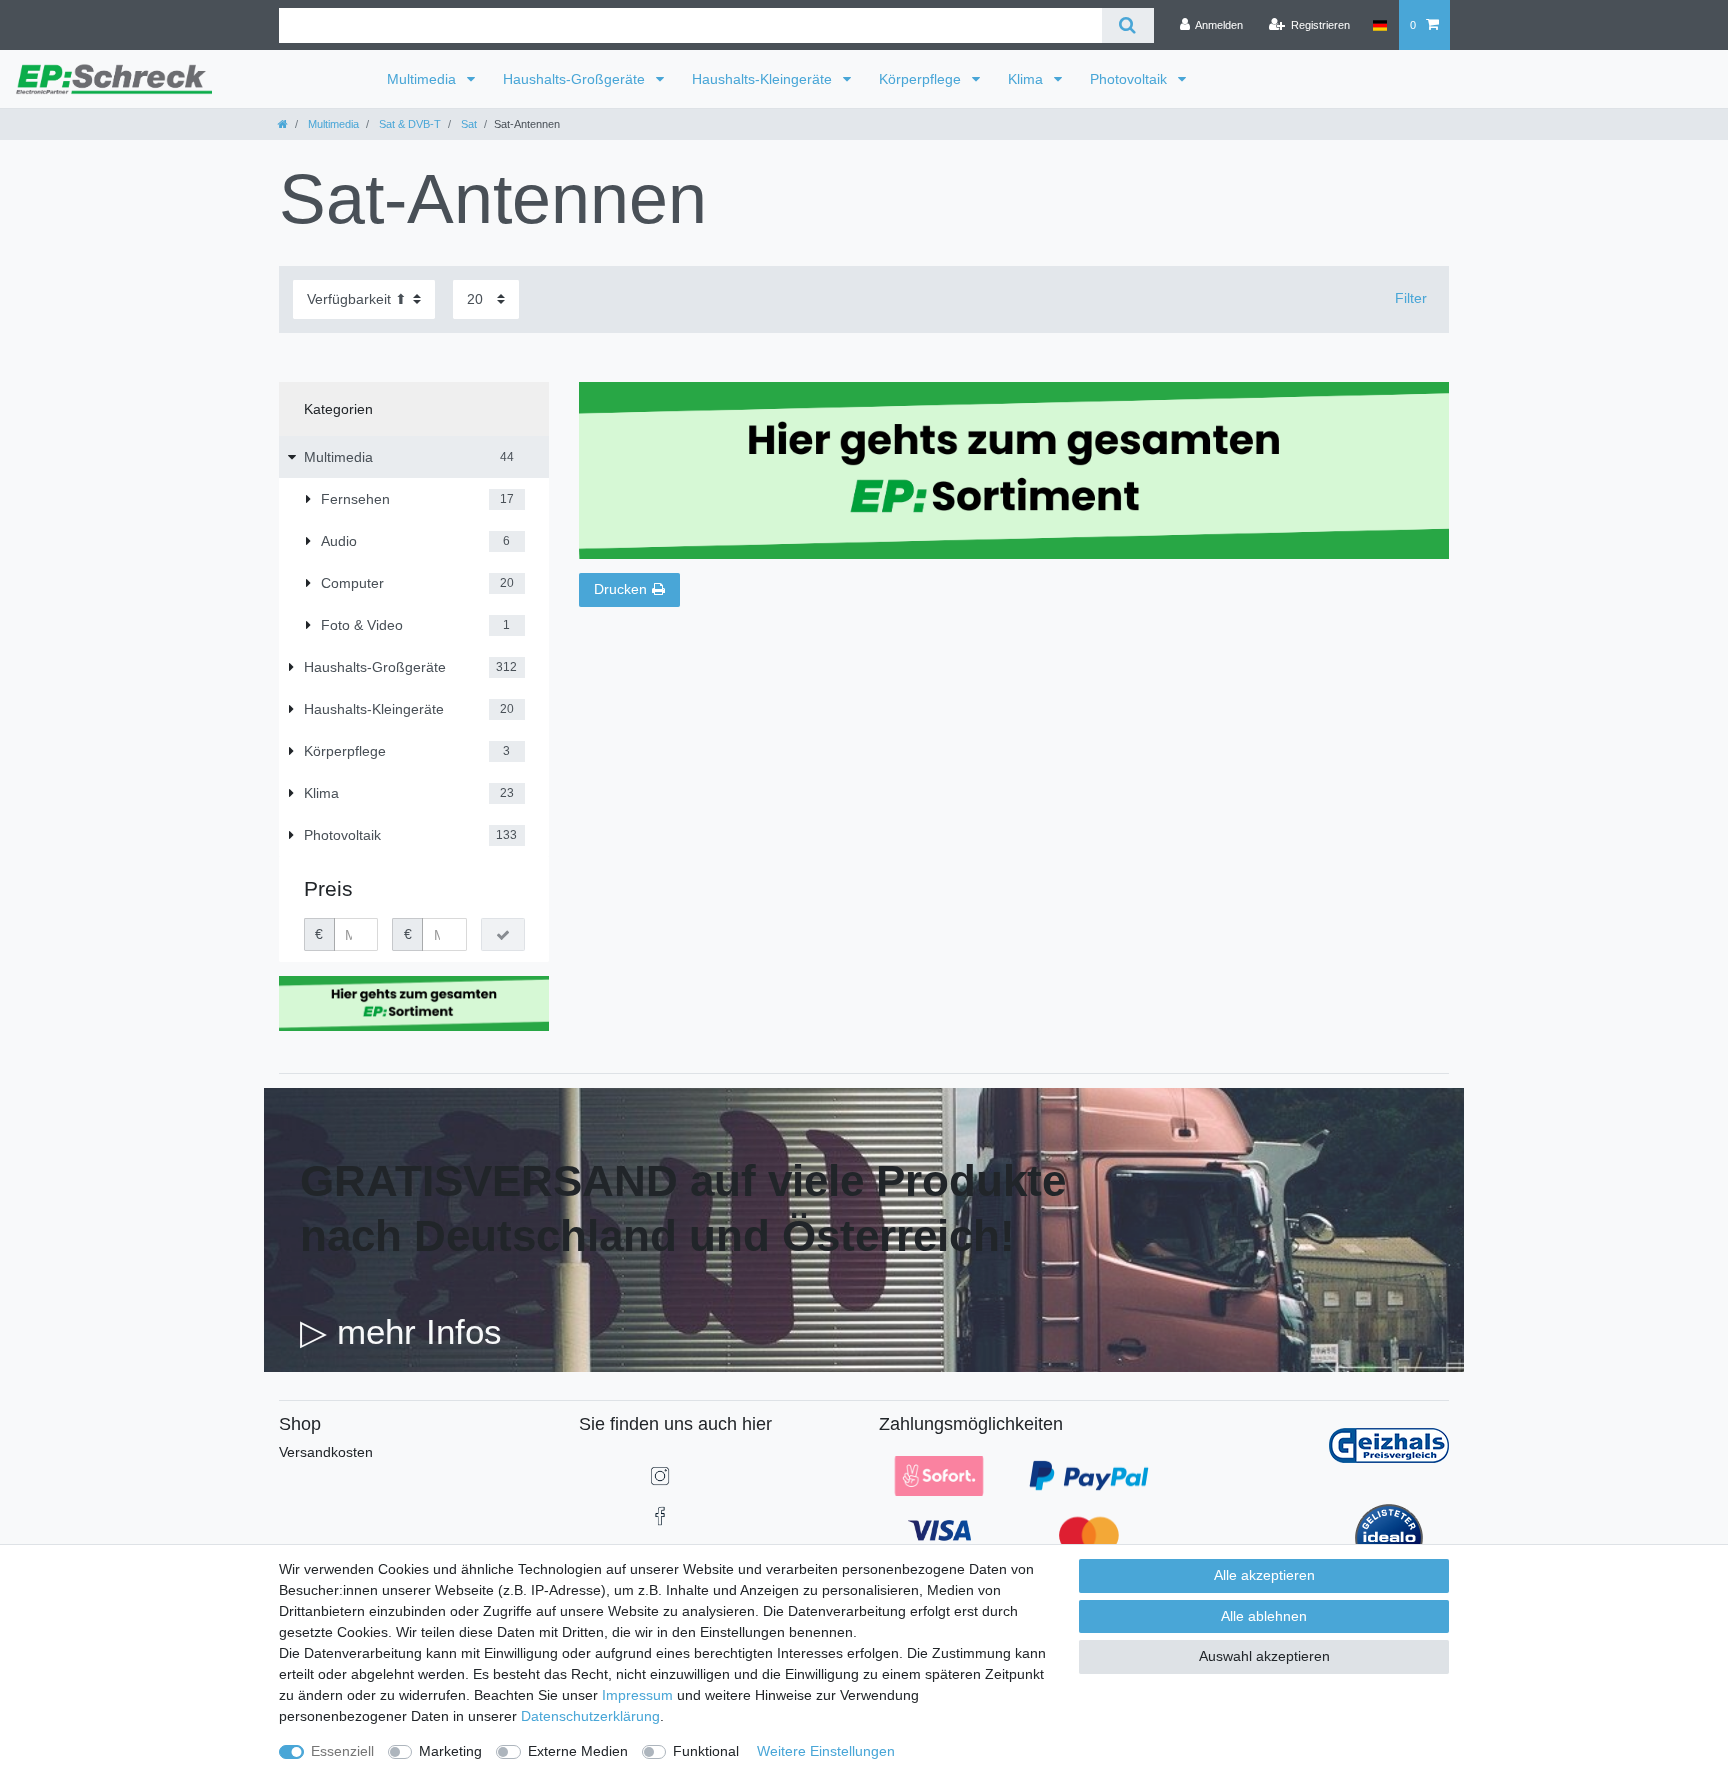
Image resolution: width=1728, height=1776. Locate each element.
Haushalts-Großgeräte (576, 79)
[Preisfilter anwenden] (503, 935)
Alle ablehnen (1264, 1616)
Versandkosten (326, 1452)
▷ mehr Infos (401, 1331)
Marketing (450, 1751)
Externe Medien (578, 1751)
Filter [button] (1411, 298)
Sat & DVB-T (408, 124)
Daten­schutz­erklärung (590, 1716)
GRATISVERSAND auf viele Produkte (683, 1180)
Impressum (637, 1695)
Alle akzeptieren (1264, 1575)
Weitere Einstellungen (826, 1751)
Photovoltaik (1130, 79)
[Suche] (1127, 25)
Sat (467, 124)
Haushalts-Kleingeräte (764, 79)
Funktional (706, 1751)
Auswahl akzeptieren (1264, 1656)
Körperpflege (922, 79)
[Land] (1379, 25)
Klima (1027, 79)
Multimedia (423, 79)
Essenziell (342, 1751)
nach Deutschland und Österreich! (657, 1235)
